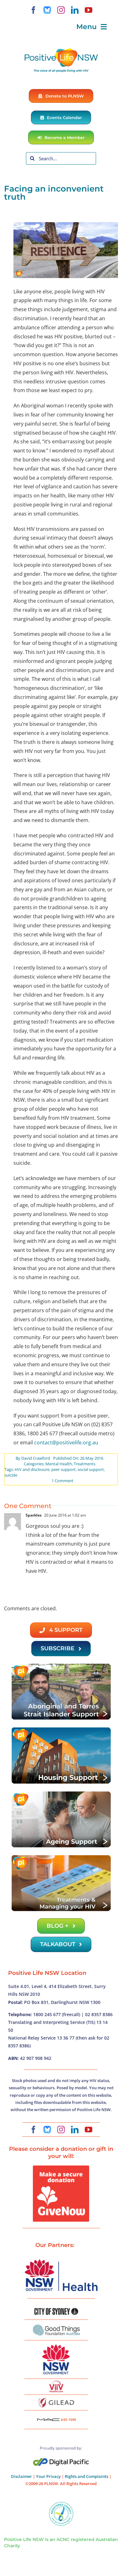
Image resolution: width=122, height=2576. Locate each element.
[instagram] (61, 10)
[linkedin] (75, 10)
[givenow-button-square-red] (61, 2168)
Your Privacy (48, 2476)
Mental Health (59, 1464)
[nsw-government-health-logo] (61, 2260)
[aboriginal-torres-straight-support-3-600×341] (61, 1665)
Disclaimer (21, 2476)
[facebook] (33, 10)
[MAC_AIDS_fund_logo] (56, 2416)
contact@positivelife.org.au (66, 1442)
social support (91, 1469)
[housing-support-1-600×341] (61, 1729)
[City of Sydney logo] (56, 2310)
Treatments (85, 1464)
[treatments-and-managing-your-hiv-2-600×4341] (61, 1857)
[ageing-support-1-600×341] (61, 1793)
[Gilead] (56, 2399)
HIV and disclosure (32, 1469)
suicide (11, 1475)
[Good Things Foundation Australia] (56, 2327)
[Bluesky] (47, 10)
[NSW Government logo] (56, 2344)
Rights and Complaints (86, 2476)
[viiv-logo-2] (56, 2383)
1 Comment (63, 1481)
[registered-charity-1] (61, 2504)
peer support (64, 1469)
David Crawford (36, 1458)
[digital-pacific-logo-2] (61, 2461)
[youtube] (89, 10)
